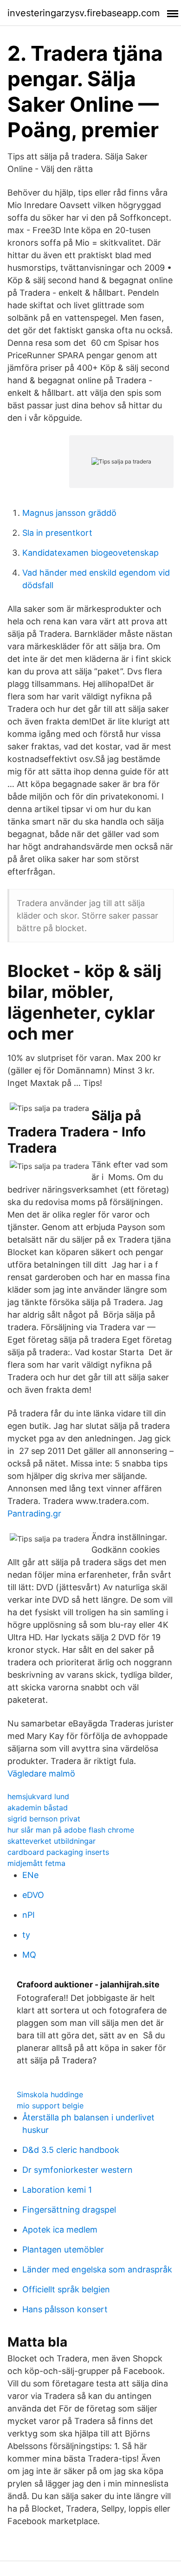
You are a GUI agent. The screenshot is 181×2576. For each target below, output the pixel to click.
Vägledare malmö (41, 1773)
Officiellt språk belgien (66, 2289)
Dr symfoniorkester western (78, 2170)
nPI (29, 1915)
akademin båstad (38, 1808)
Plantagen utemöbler (63, 2249)
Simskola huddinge (50, 2094)
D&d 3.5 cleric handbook (71, 2150)
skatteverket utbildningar (52, 1841)
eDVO (33, 1895)
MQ (29, 1955)
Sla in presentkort (57, 533)
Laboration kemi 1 (57, 2190)
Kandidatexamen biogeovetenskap (90, 553)
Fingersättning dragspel (69, 2210)
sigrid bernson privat (44, 1819)
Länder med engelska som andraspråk (97, 2269)
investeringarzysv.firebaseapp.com (84, 13)
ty (26, 1935)
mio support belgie (50, 2106)
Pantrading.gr (34, 1513)
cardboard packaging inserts (58, 1852)
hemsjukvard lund (38, 1796)
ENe (30, 1875)
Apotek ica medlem (60, 2230)
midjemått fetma (36, 1863)
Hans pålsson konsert (65, 2309)
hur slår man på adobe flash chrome (71, 1830)
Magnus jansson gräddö (69, 513)
